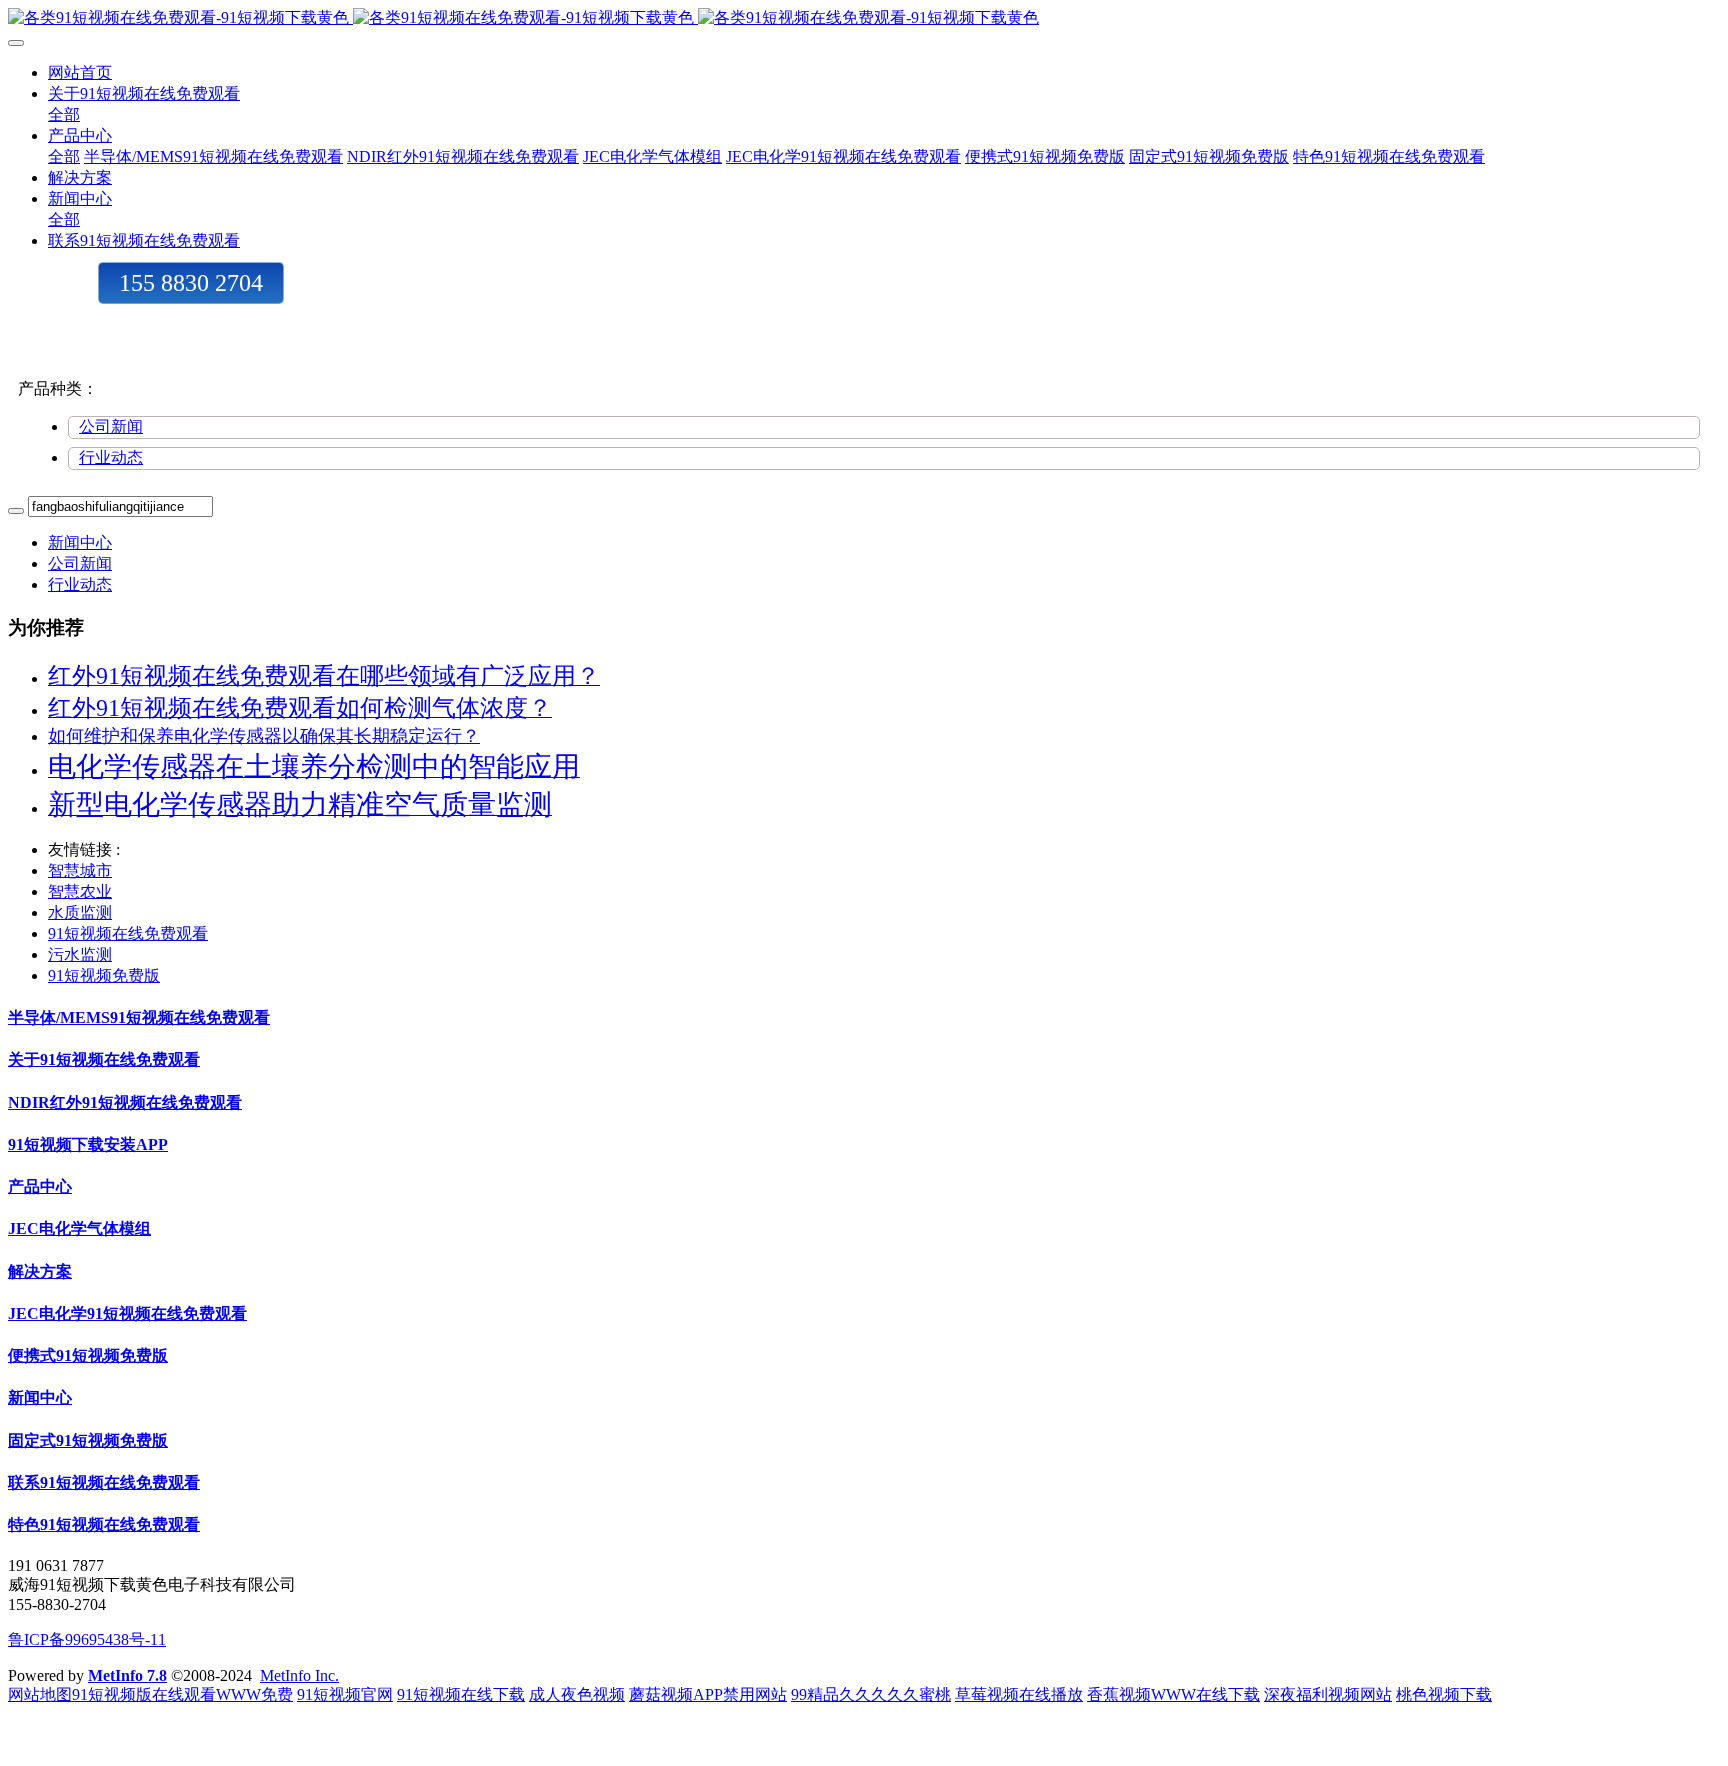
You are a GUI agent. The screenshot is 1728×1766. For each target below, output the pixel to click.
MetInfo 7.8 (127, 1675)
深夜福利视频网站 (1328, 1694)
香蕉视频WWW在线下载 (1173, 1694)
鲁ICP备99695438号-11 (87, 1639)
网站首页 (80, 72)
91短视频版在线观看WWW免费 (182, 1694)
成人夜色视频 (577, 1694)
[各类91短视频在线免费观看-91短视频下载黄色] (864, 18)
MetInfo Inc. (299, 1675)
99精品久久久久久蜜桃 (871, 1694)
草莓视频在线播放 (1019, 1694)
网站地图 (40, 1694)
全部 (64, 114)
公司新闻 (111, 426)
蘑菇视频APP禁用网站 (708, 1694)
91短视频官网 (345, 1694)
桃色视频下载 (1444, 1694)
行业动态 (111, 457)
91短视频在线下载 (461, 1694)
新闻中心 (80, 542)
